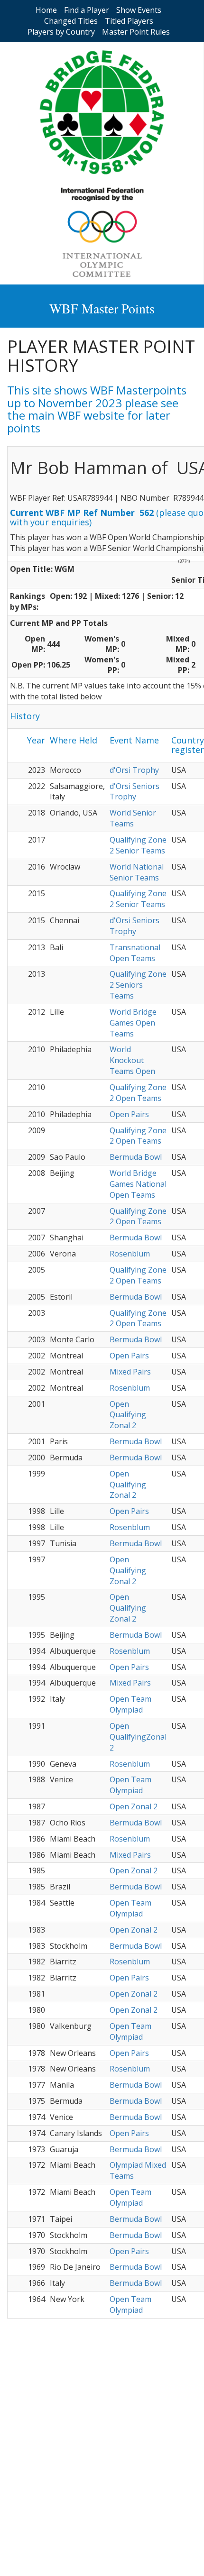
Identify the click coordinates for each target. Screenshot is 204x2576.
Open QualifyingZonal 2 (138, 1737)
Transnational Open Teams (135, 953)
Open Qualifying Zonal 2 (128, 1415)
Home (46, 10)
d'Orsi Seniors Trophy (134, 792)
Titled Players (129, 21)
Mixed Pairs (130, 1372)
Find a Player (87, 10)
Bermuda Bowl (136, 1157)
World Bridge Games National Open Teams (138, 1184)
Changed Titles (71, 21)
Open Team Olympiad (130, 1704)
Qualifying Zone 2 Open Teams (138, 1093)
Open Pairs (129, 1114)
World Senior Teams (133, 818)
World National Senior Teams (137, 872)
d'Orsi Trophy (134, 770)
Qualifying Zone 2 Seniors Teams (138, 985)
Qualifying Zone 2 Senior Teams (138, 845)
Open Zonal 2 (134, 1806)
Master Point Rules (136, 32)
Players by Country (61, 32)
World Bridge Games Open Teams (133, 1023)
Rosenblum (130, 1254)
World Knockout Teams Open (132, 1060)
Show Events (139, 10)
